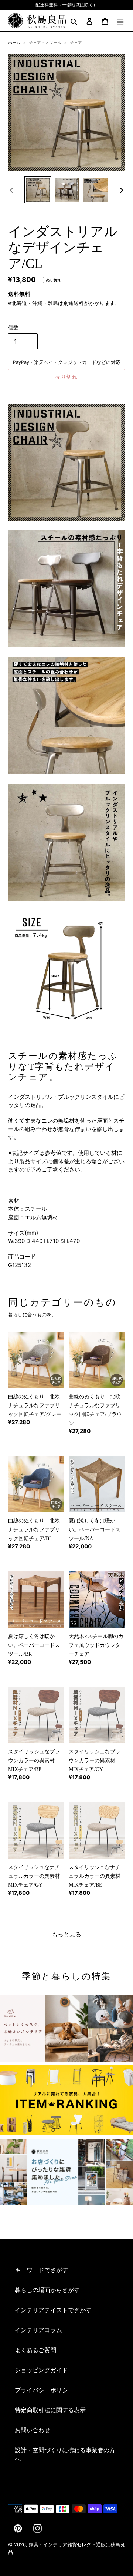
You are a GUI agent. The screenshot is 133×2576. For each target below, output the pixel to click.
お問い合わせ (33, 2430)
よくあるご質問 (35, 2350)
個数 (13, 327)
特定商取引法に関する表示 (50, 2410)
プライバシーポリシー (44, 2390)
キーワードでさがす (41, 2270)
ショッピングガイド (41, 2370)
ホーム (14, 43)
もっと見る (66, 1934)
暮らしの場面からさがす (47, 2290)
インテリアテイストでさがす (53, 2310)
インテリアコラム (38, 2330)
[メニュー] (120, 21)
